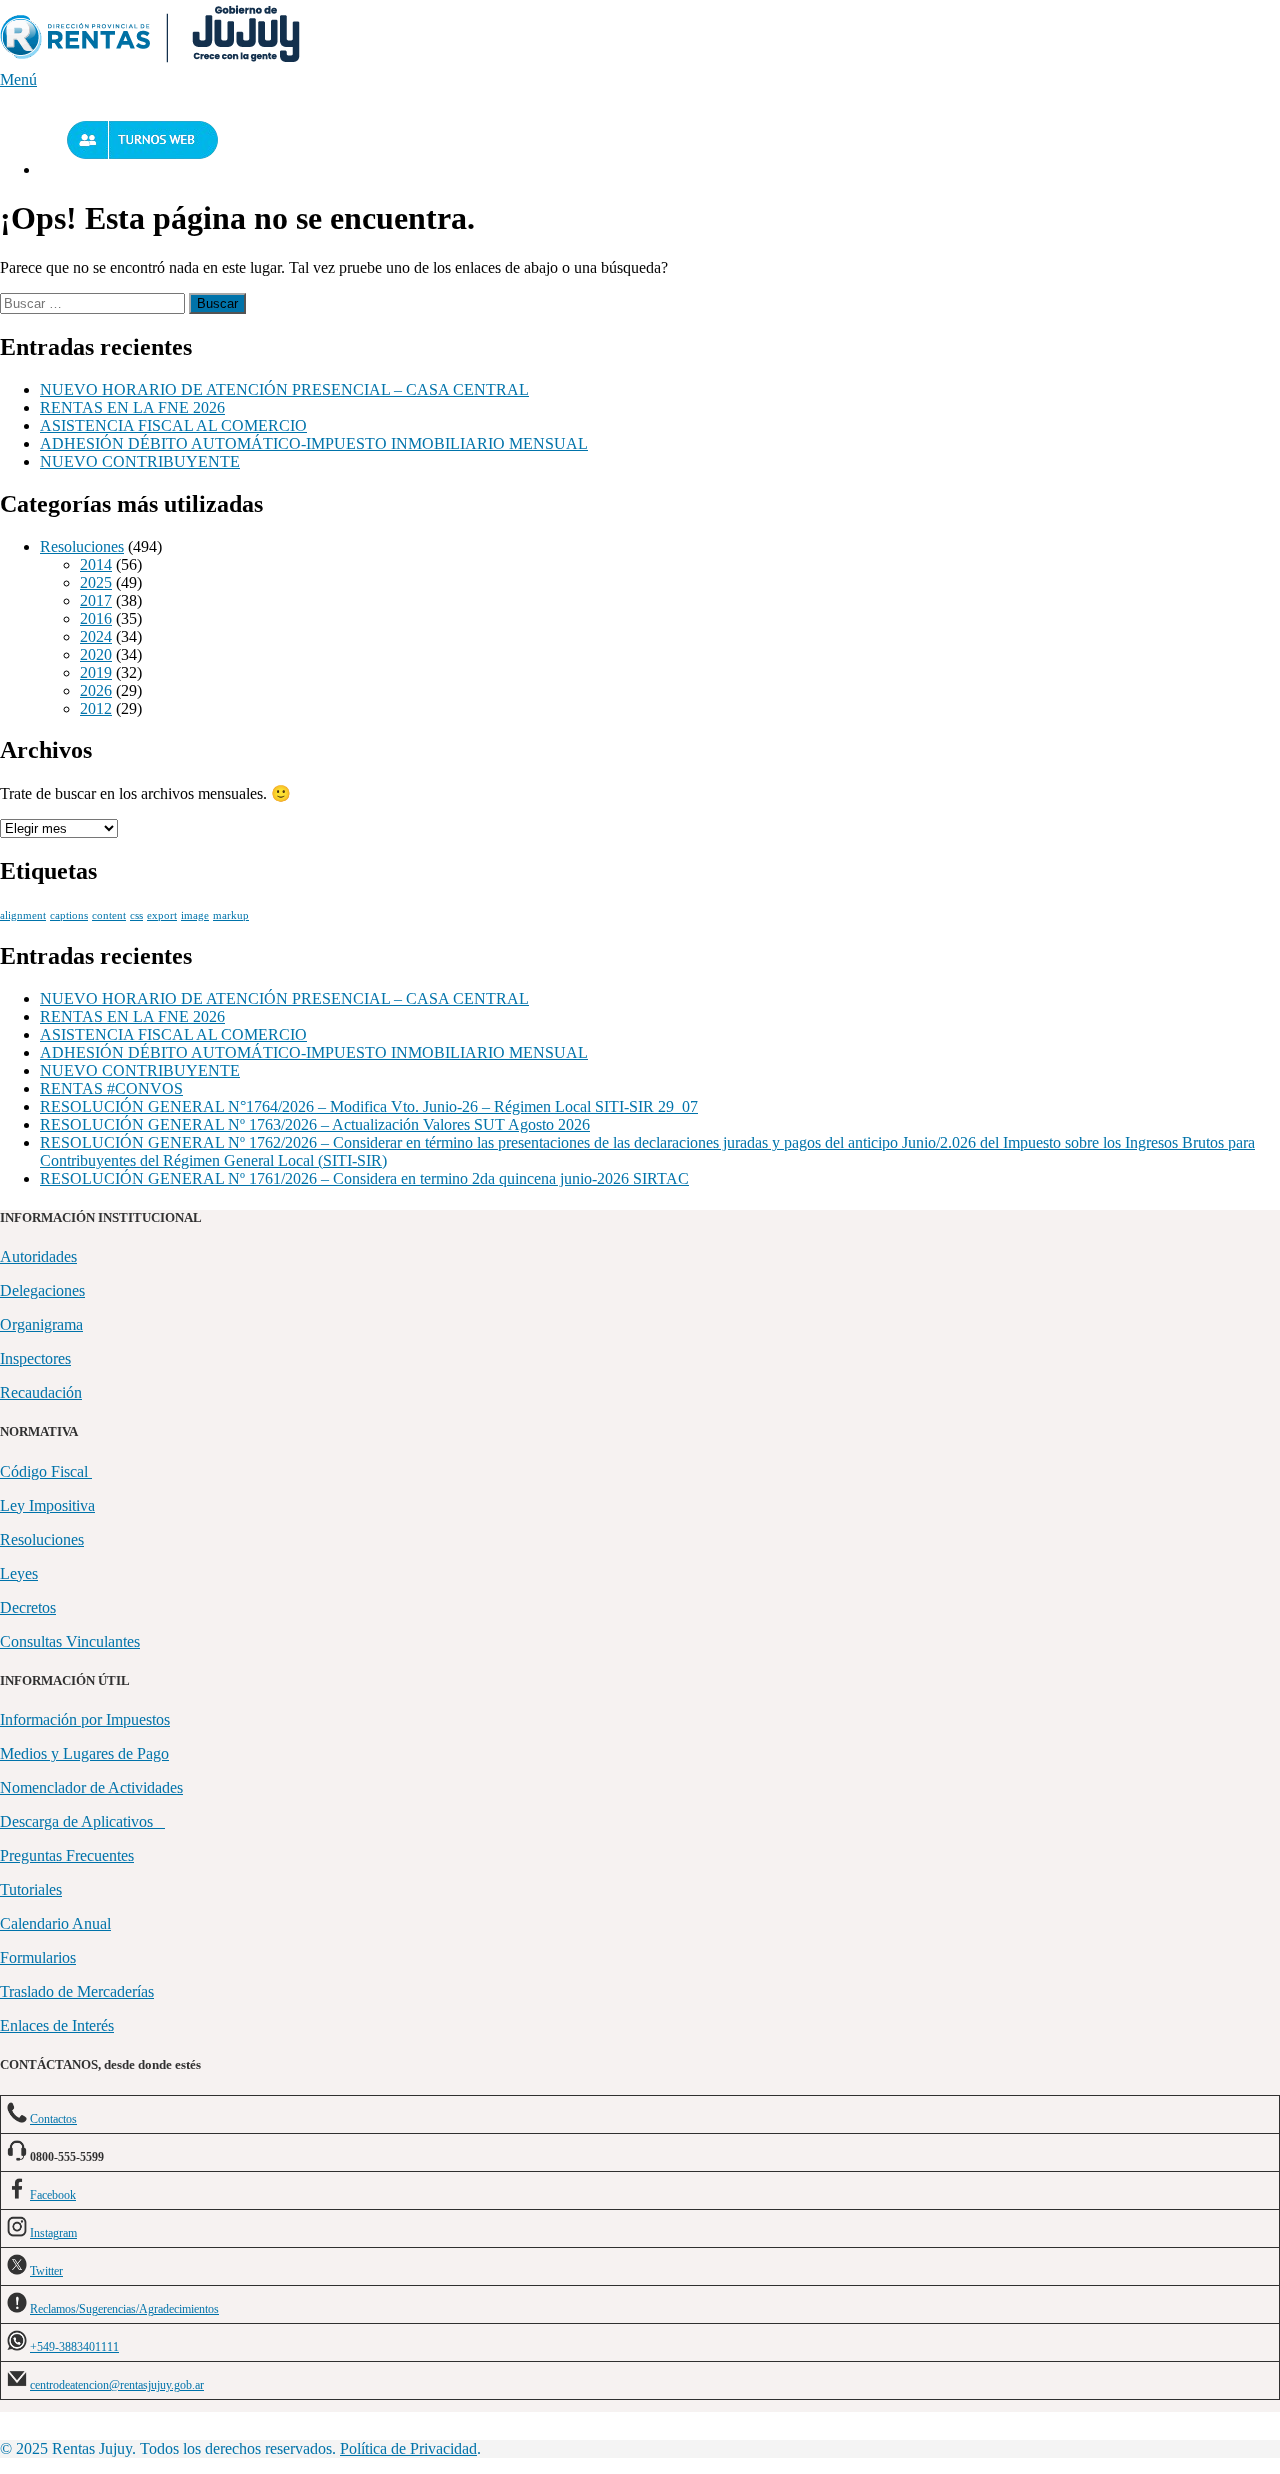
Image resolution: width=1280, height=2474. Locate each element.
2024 (96, 636)
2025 (96, 582)
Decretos (28, 1607)
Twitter (46, 2271)
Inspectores (35, 1358)
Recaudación (41, 1392)
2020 (96, 654)
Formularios (38, 1957)
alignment (23, 915)
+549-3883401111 (74, 2347)
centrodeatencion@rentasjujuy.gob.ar (117, 2385)
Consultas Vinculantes (70, 1641)
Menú (18, 79)
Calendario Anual (55, 1923)
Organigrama (41, 1324)
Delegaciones (42, 1290)
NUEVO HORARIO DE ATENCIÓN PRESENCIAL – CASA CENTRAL (284, 389)
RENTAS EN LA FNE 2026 (132, 407)
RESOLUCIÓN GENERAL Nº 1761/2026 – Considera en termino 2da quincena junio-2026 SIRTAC (364, 1178)
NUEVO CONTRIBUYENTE (140, 461)
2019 (96, 672)
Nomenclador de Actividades (91, 1787)
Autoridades (38, 1256)
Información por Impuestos (85, 1719)
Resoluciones (82, 546)
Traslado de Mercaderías (77, 1991)
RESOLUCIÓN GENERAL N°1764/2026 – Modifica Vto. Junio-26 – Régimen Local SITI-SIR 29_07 (369, 1106)
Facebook (53, 2195)
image (195, 915)
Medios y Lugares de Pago (84, 1753)
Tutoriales (31, 1889)
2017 (96, 600)
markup (231, 915)
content (109, 915)
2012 (96, 708)
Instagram (53, 2233)
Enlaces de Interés (57, 2025)
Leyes (19, 1573)
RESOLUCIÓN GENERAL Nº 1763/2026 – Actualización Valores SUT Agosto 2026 (315, 1124)
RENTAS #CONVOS (111, 1088)
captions (69, 915)
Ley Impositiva (47, 1505)
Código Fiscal (46, 1471)
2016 (96, 618)
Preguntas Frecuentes (67, 1855)
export (162, 915)
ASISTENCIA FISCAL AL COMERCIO (173, 425)
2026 (96, 690)
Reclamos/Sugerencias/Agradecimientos (124, 2309)
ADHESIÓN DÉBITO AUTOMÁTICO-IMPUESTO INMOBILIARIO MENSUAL (314, 443)
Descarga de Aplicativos (82, 1821)
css (136, 915)
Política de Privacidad (408, 2448)
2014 (96, 564)
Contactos (53, 2119)
